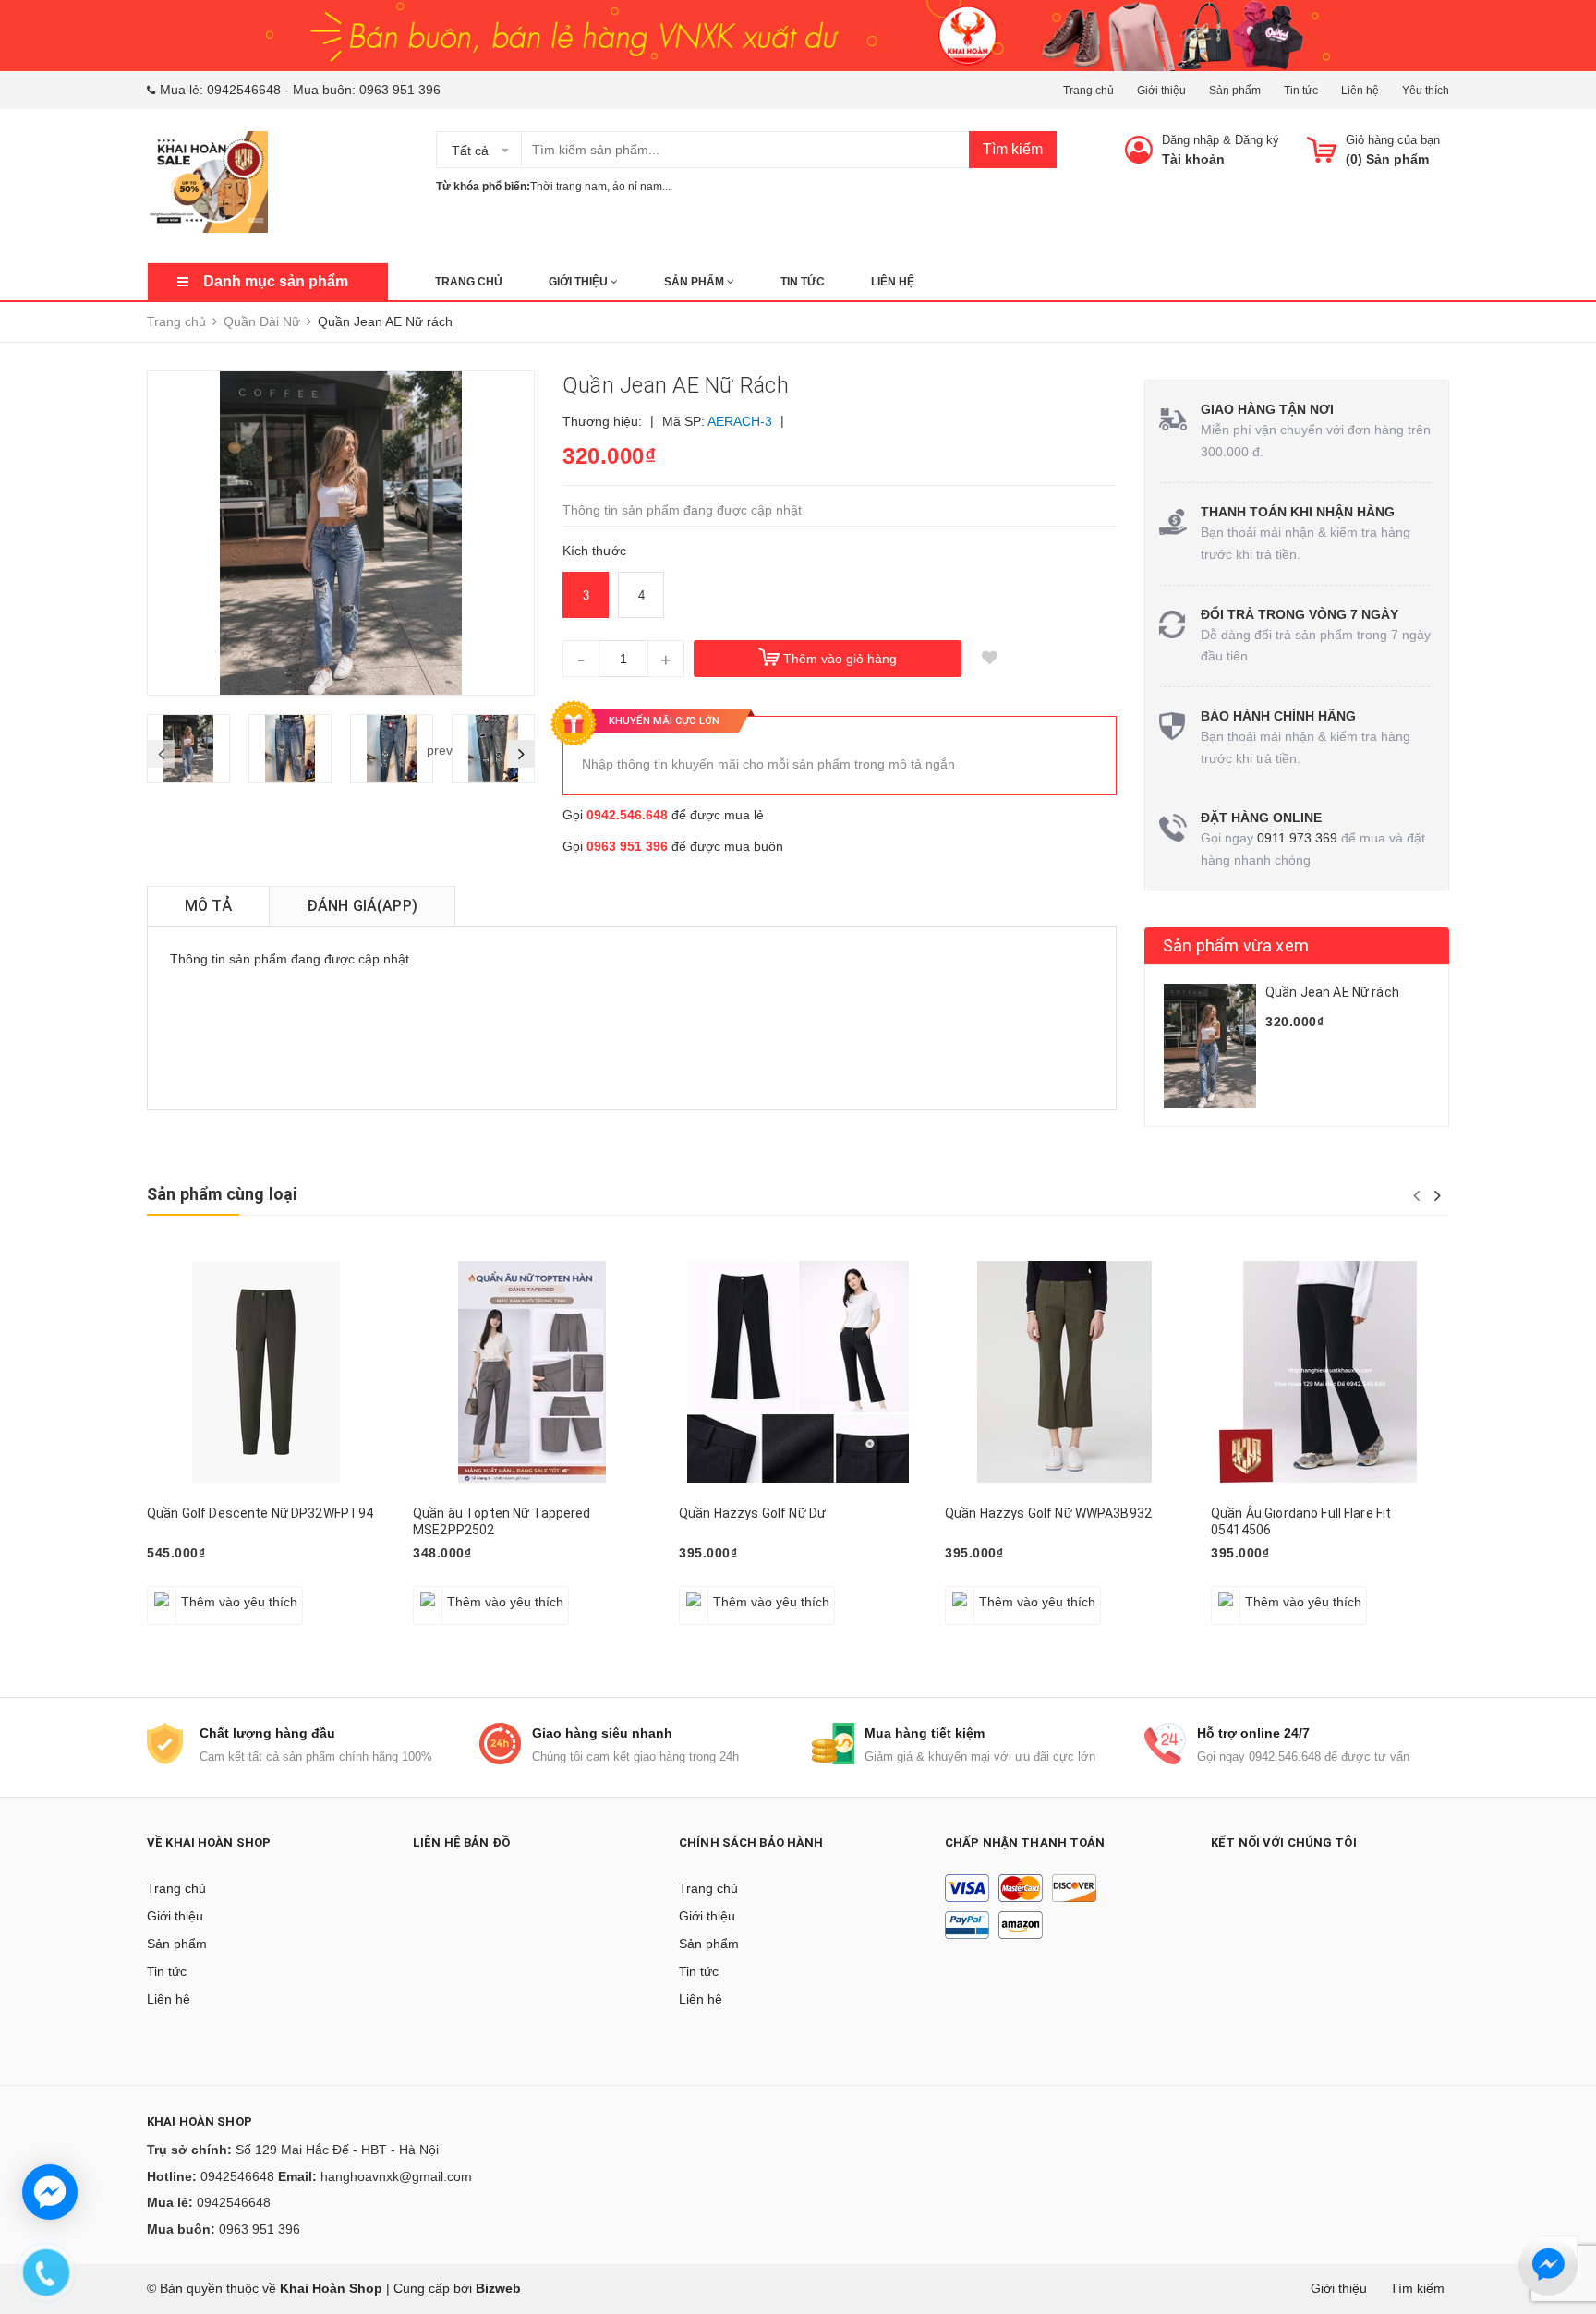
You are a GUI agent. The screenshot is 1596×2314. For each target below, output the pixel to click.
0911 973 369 (1297, 838)
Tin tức (1301, 91)
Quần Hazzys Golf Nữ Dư (752, 1513)
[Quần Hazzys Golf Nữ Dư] (798, 1372)
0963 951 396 (400, 90)
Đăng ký (1257, 140)
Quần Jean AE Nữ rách (1332, 992)
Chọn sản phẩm (201, 1592)
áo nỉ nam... (641, 187)
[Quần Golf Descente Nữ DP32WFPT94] (266, 1372)
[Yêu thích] (989, 659)
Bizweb (498, 2288)
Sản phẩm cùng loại (222, 1194)
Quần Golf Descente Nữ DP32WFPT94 (260, 1513)
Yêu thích (1426, 91)
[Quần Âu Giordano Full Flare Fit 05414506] (1330, 1372)
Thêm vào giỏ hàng (840, 659)
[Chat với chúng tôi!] (50, 2192)
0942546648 (244, 90)
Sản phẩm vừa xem (1236, 945)
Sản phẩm (1235, 91)
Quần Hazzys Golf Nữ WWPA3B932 (1048, 1513)
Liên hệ (1360, 91)
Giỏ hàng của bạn (1393, 140)
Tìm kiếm (1013, 149)
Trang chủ (1088, 91)
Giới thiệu (1161, 91)
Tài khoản (1193, 159)
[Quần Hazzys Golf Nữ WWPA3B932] (1064, 1372)
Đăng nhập (1191, 140)
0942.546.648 (627, 815)
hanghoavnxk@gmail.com (396, 2176)
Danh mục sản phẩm (276, 281)
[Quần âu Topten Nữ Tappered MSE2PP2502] (532, 1372)
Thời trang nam (568, 187)
